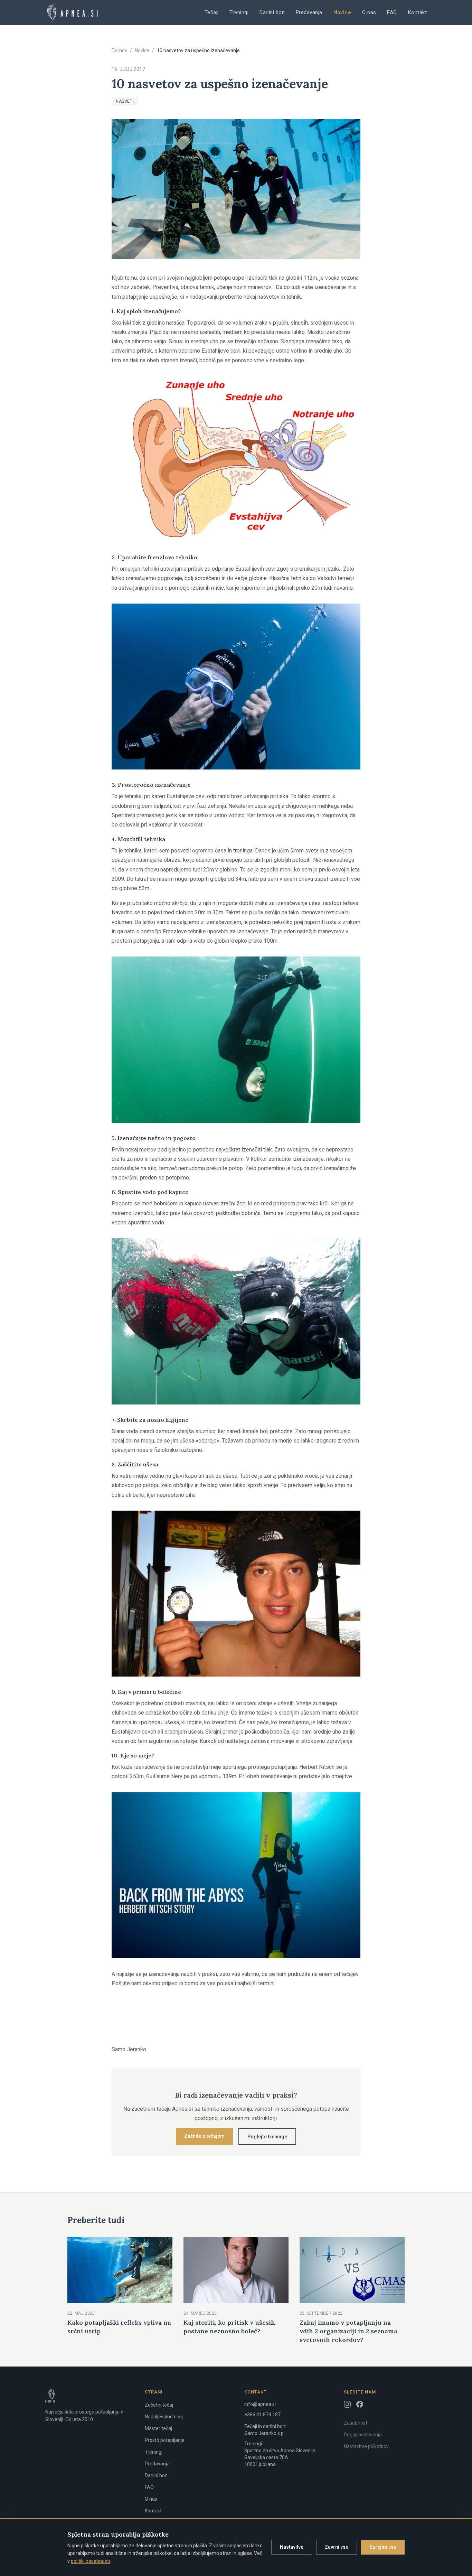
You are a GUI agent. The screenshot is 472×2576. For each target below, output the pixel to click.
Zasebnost (356, 2423)
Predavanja (309, 12)
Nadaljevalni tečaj (164, 2417)
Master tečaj (158, 2428)
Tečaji (212, 12)
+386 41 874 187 (262, 2415)
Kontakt (417, 12)
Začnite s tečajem (204, 2136)
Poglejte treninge (267, 2137)
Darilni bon (272, 12)
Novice (342, 12)
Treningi (239, 12)
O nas (369, 12)
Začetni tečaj (159, 2405)
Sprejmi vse (383, 2547)
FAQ (392, 12)
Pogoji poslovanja (363, 2435)
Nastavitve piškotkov (366, 2446)
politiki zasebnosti (90, 2561)
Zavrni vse (337, 2547)
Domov (119, 50)
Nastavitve (292, 2547)
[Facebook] (360, 2404)
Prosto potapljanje (165, 2440)
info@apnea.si (260, 2404)
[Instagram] (347, 2404)
